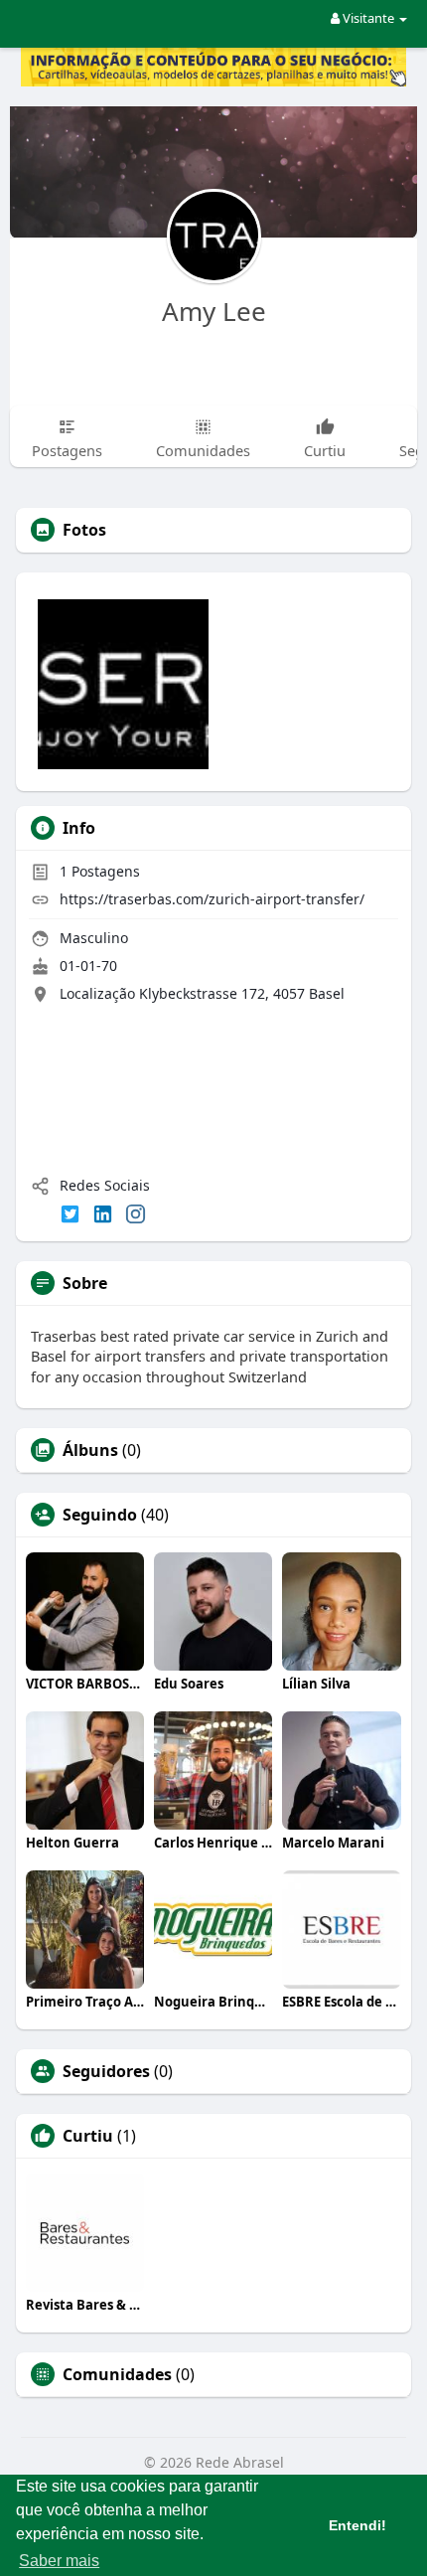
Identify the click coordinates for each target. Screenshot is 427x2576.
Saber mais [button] (59, 2561)
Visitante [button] (368, 18)
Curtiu (88, 2136)
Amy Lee (214, 311)
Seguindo (100, 1515)
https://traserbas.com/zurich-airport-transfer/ (212, 899)
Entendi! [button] (357, 2525)
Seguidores (106, 2071)
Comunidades (117, 2374)
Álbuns (90, 1450)
